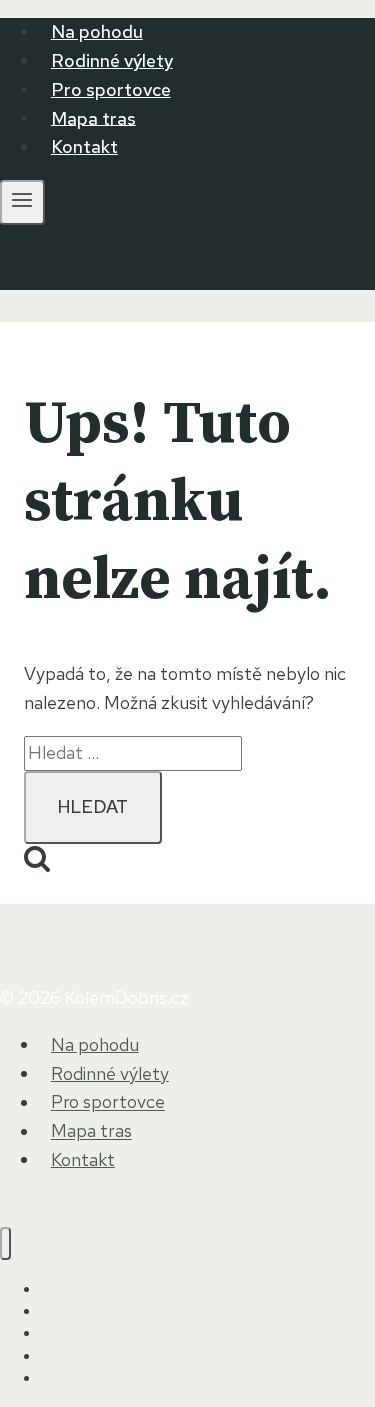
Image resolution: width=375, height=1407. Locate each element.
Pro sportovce (111, 89)
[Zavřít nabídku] (5, 1243)
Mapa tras (93, 117)
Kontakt (84, 146)
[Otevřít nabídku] (22, 202)
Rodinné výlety (112, 60)
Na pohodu (97, 31)
